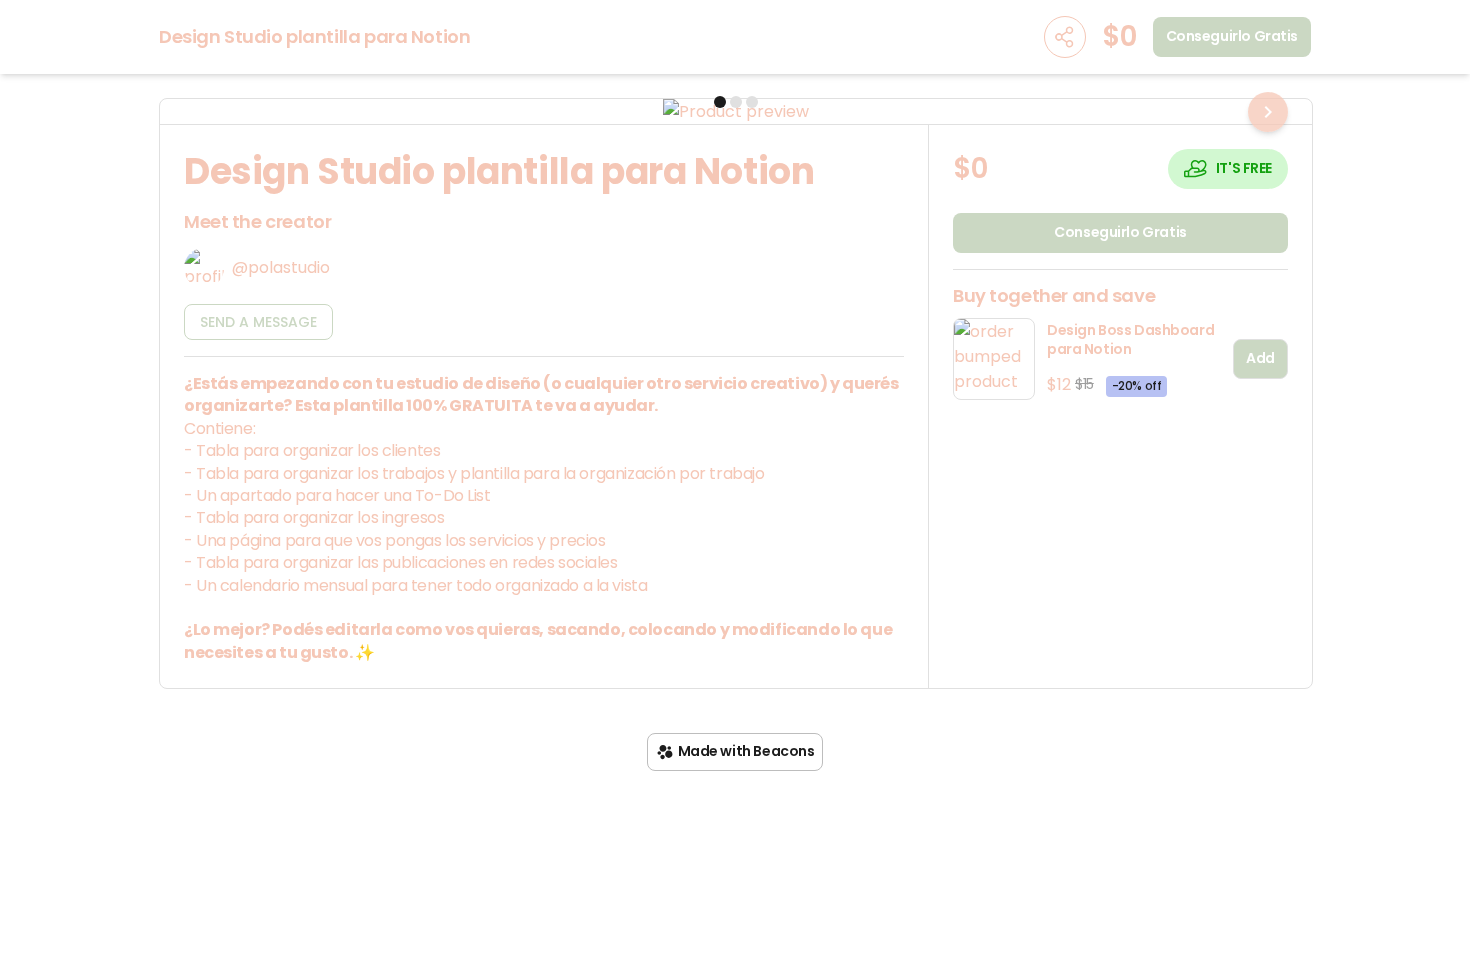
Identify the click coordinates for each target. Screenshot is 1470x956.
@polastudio (281, 267)
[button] (736, 111)
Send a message (258, 322)
